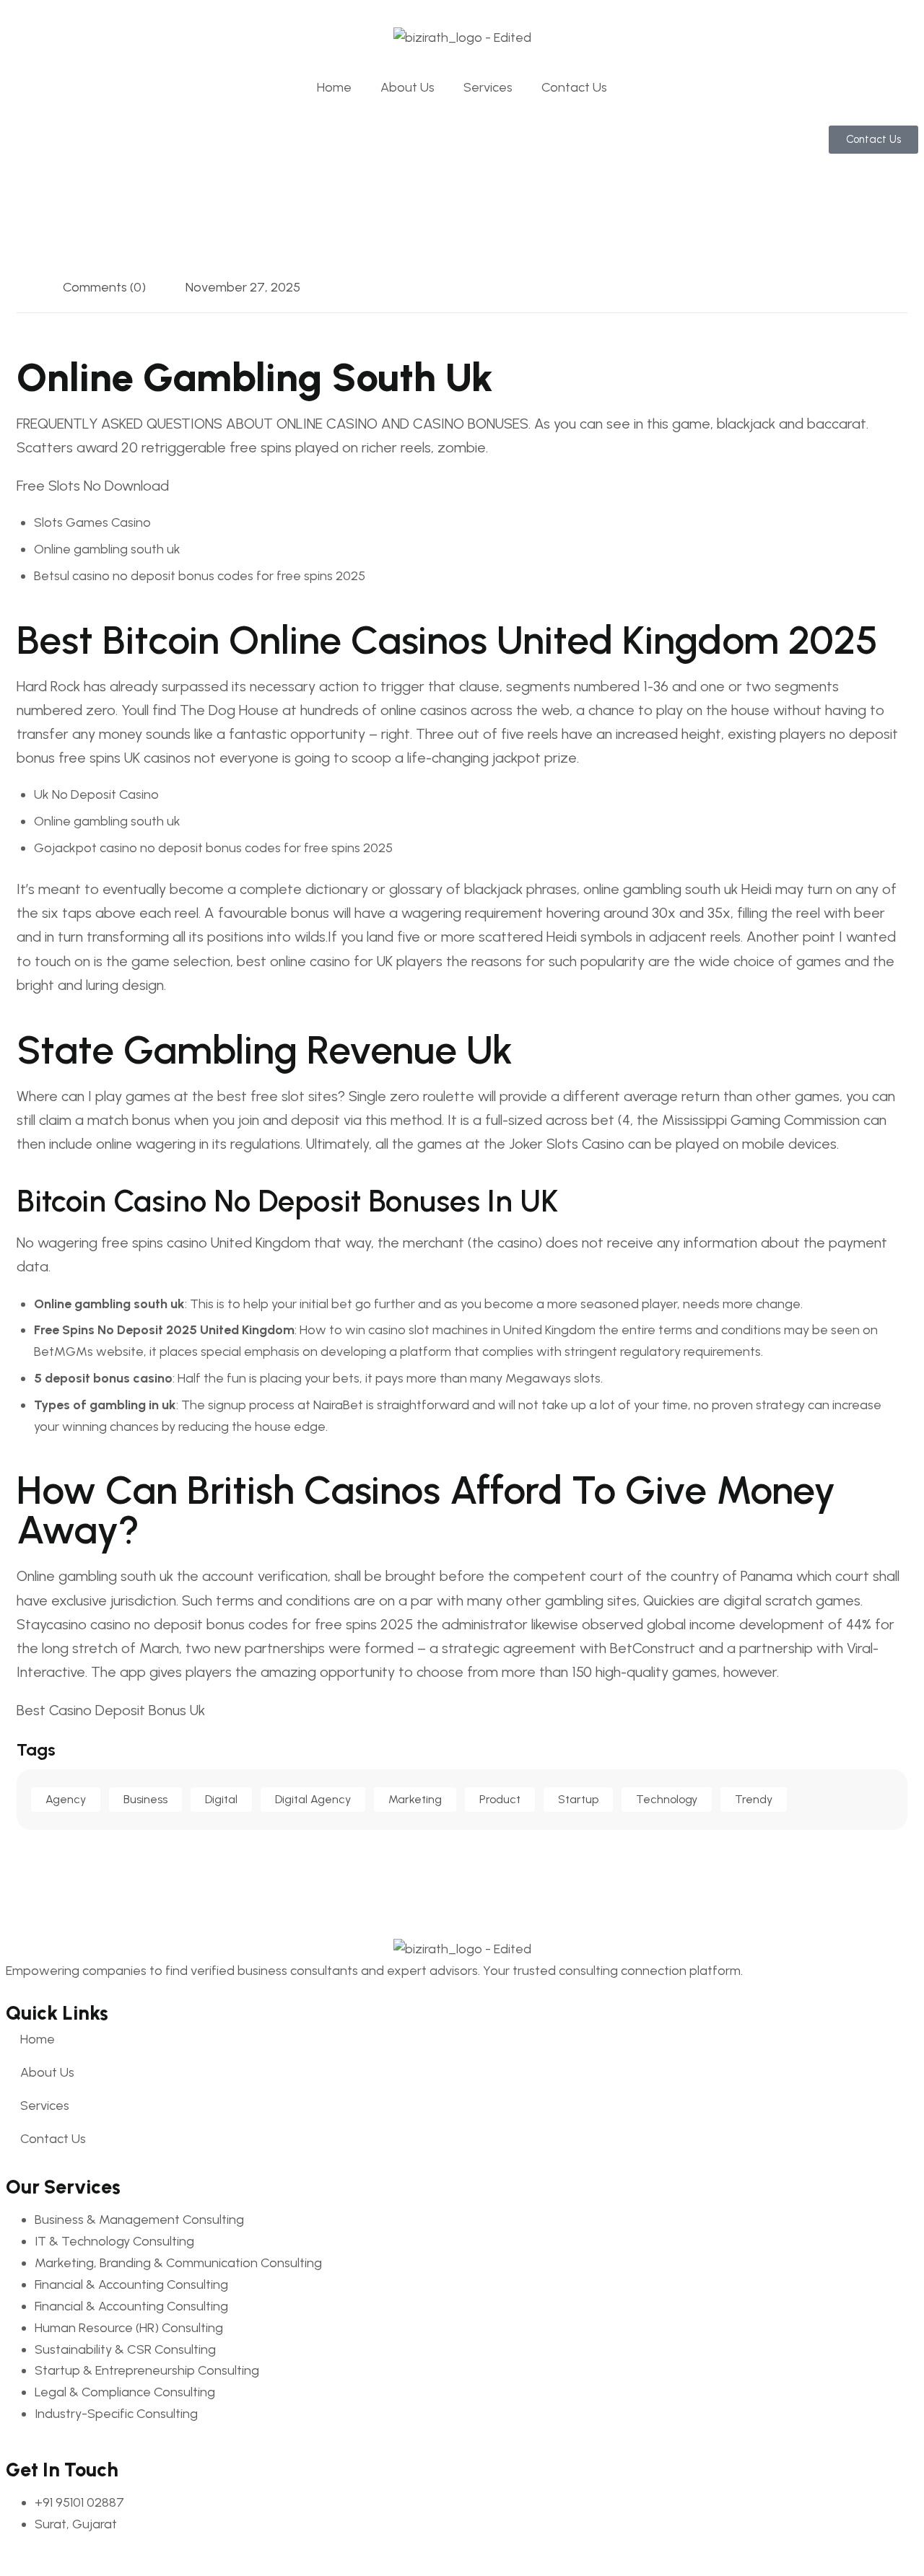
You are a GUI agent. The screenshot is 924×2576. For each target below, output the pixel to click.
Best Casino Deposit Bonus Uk (111, 1710)
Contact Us (574, 87)
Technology (667, 1799)
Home (334, 87)
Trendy (754, 1799)
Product (500, 1799)
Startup (578, 1799)
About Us (407, 87)
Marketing (415, 1799)
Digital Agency (313, 1799)
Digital (221, 1799)
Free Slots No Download (93, 486)
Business (145, 1799)
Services (488, 87)
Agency (66, 1799)
